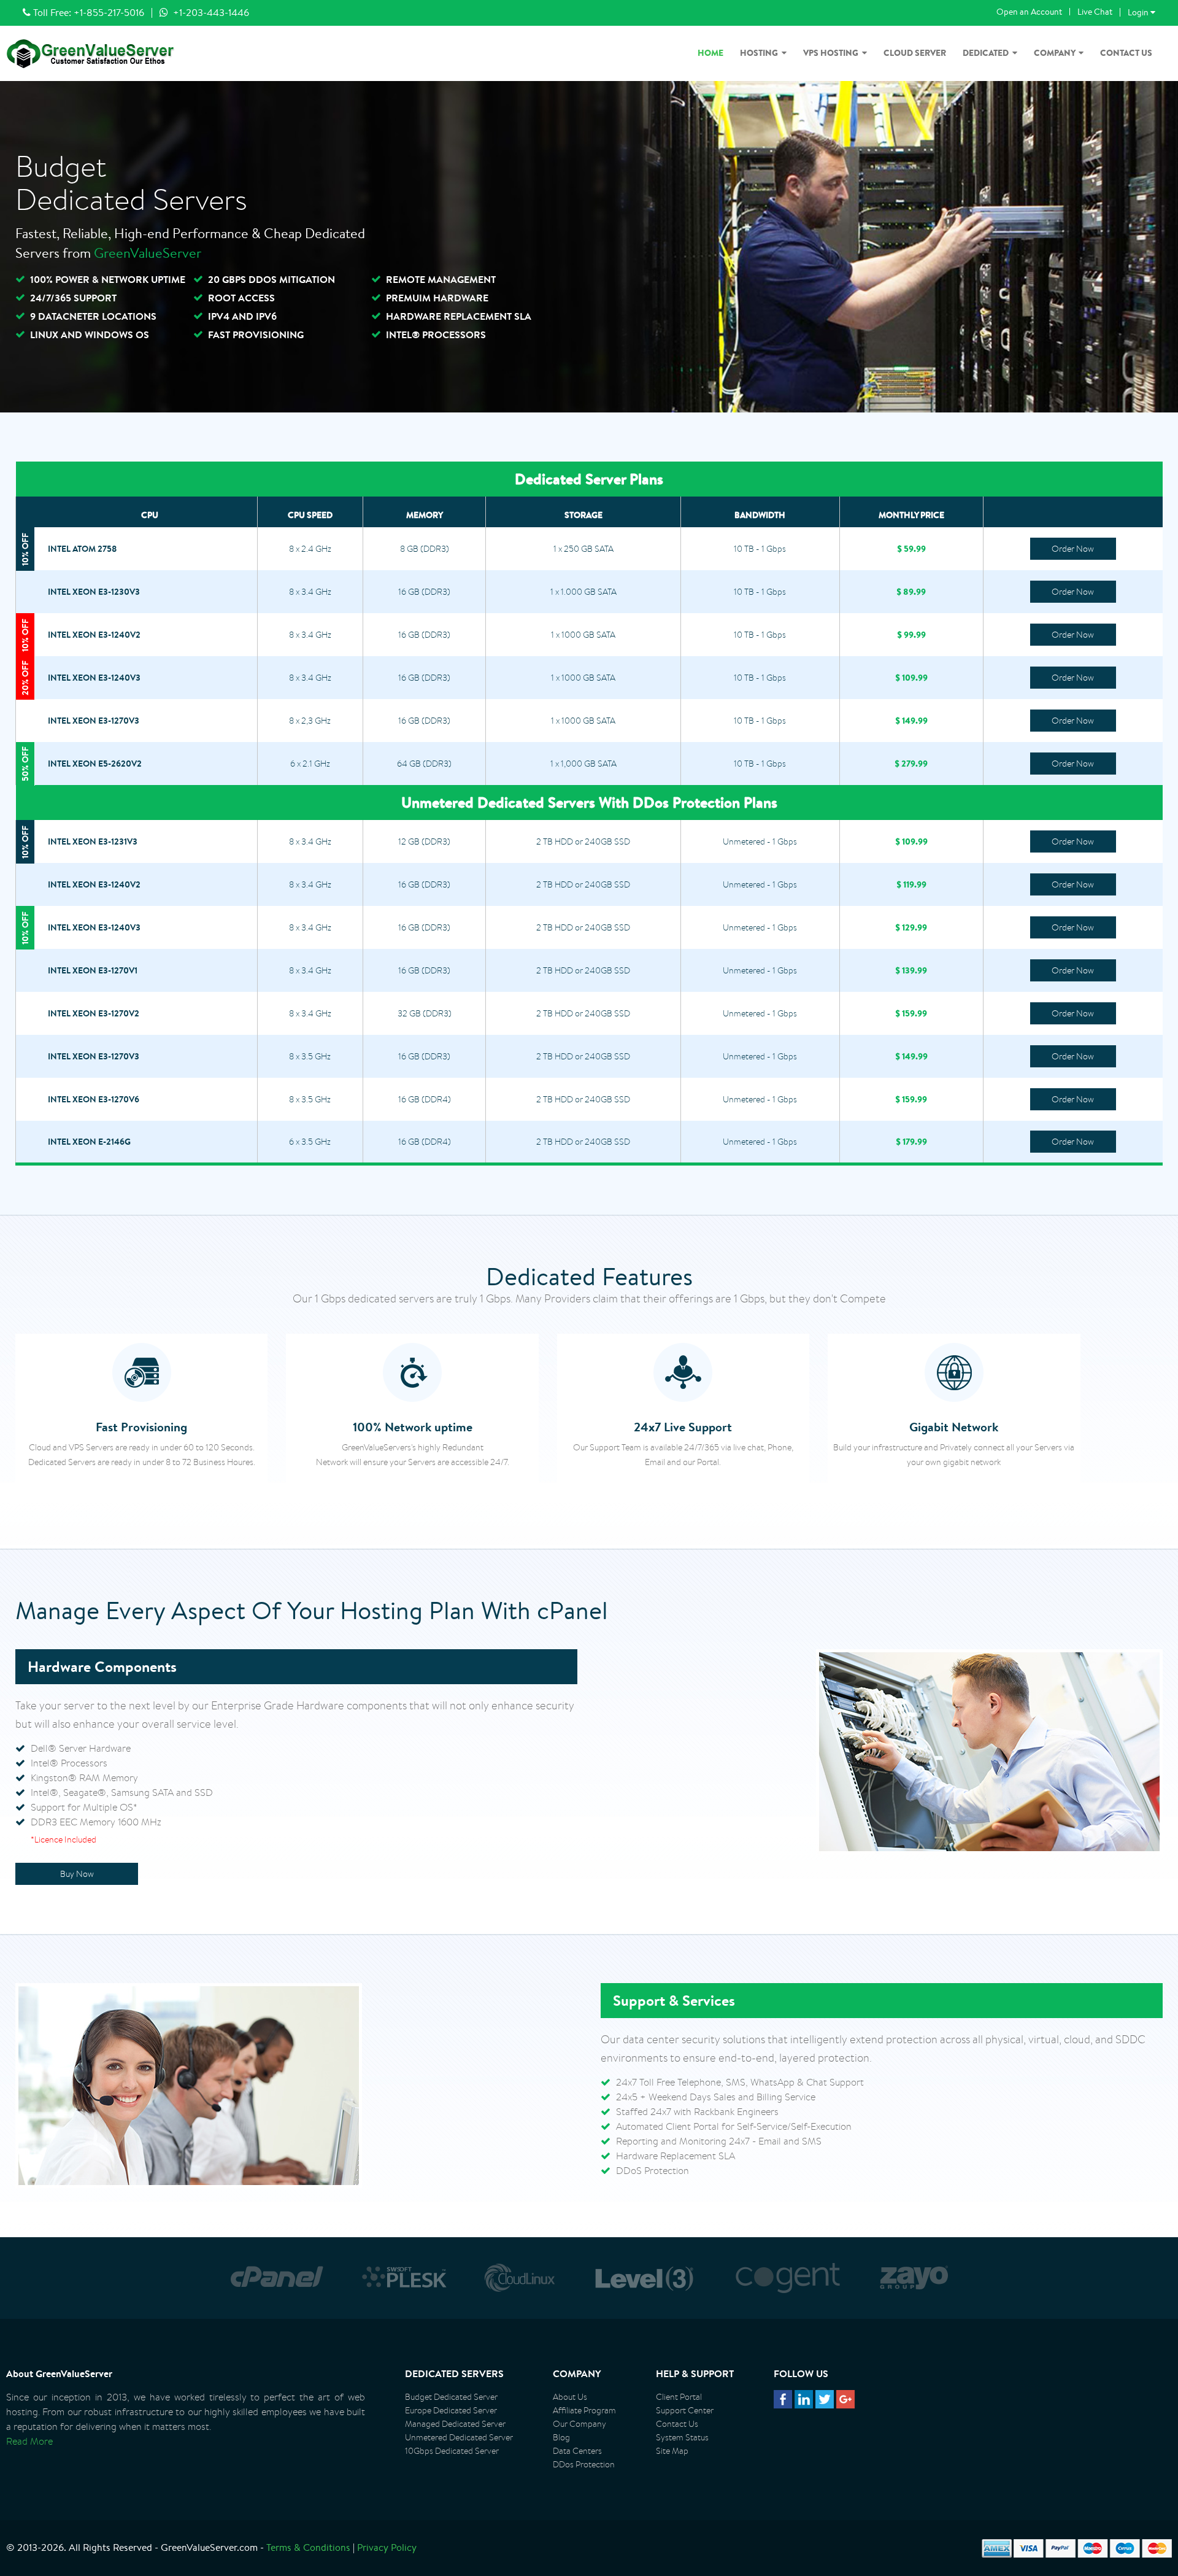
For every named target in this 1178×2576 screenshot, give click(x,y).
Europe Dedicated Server (451, 2410)
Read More (29, 2441)
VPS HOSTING (833, 53)
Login (1141, 12)
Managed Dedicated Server (455, 2424)
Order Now (1073, 549)
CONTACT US (1126, 53)
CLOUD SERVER (915, 53)
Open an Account (1029, 12)
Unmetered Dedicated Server (459, 2437)
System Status (682, 2437)
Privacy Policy (387, 2547)
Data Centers (577, 2451)
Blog (561, 2437)
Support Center (685, 2410)
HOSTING (761, 53)
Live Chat (1095, 12)
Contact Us (677, 2424)
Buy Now (77, 1874)
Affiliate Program (584, 2410)
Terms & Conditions (308, 2547)
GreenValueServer (148, 253)
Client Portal (679, 2397)
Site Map (672, 2451)
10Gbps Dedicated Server (452, 2451)
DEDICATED (987, 53)
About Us (570, 2397)
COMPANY (1056, 53)
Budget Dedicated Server (451, 2397)
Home (710, 53)
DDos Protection (584, 2464)
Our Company (579, 2424)
